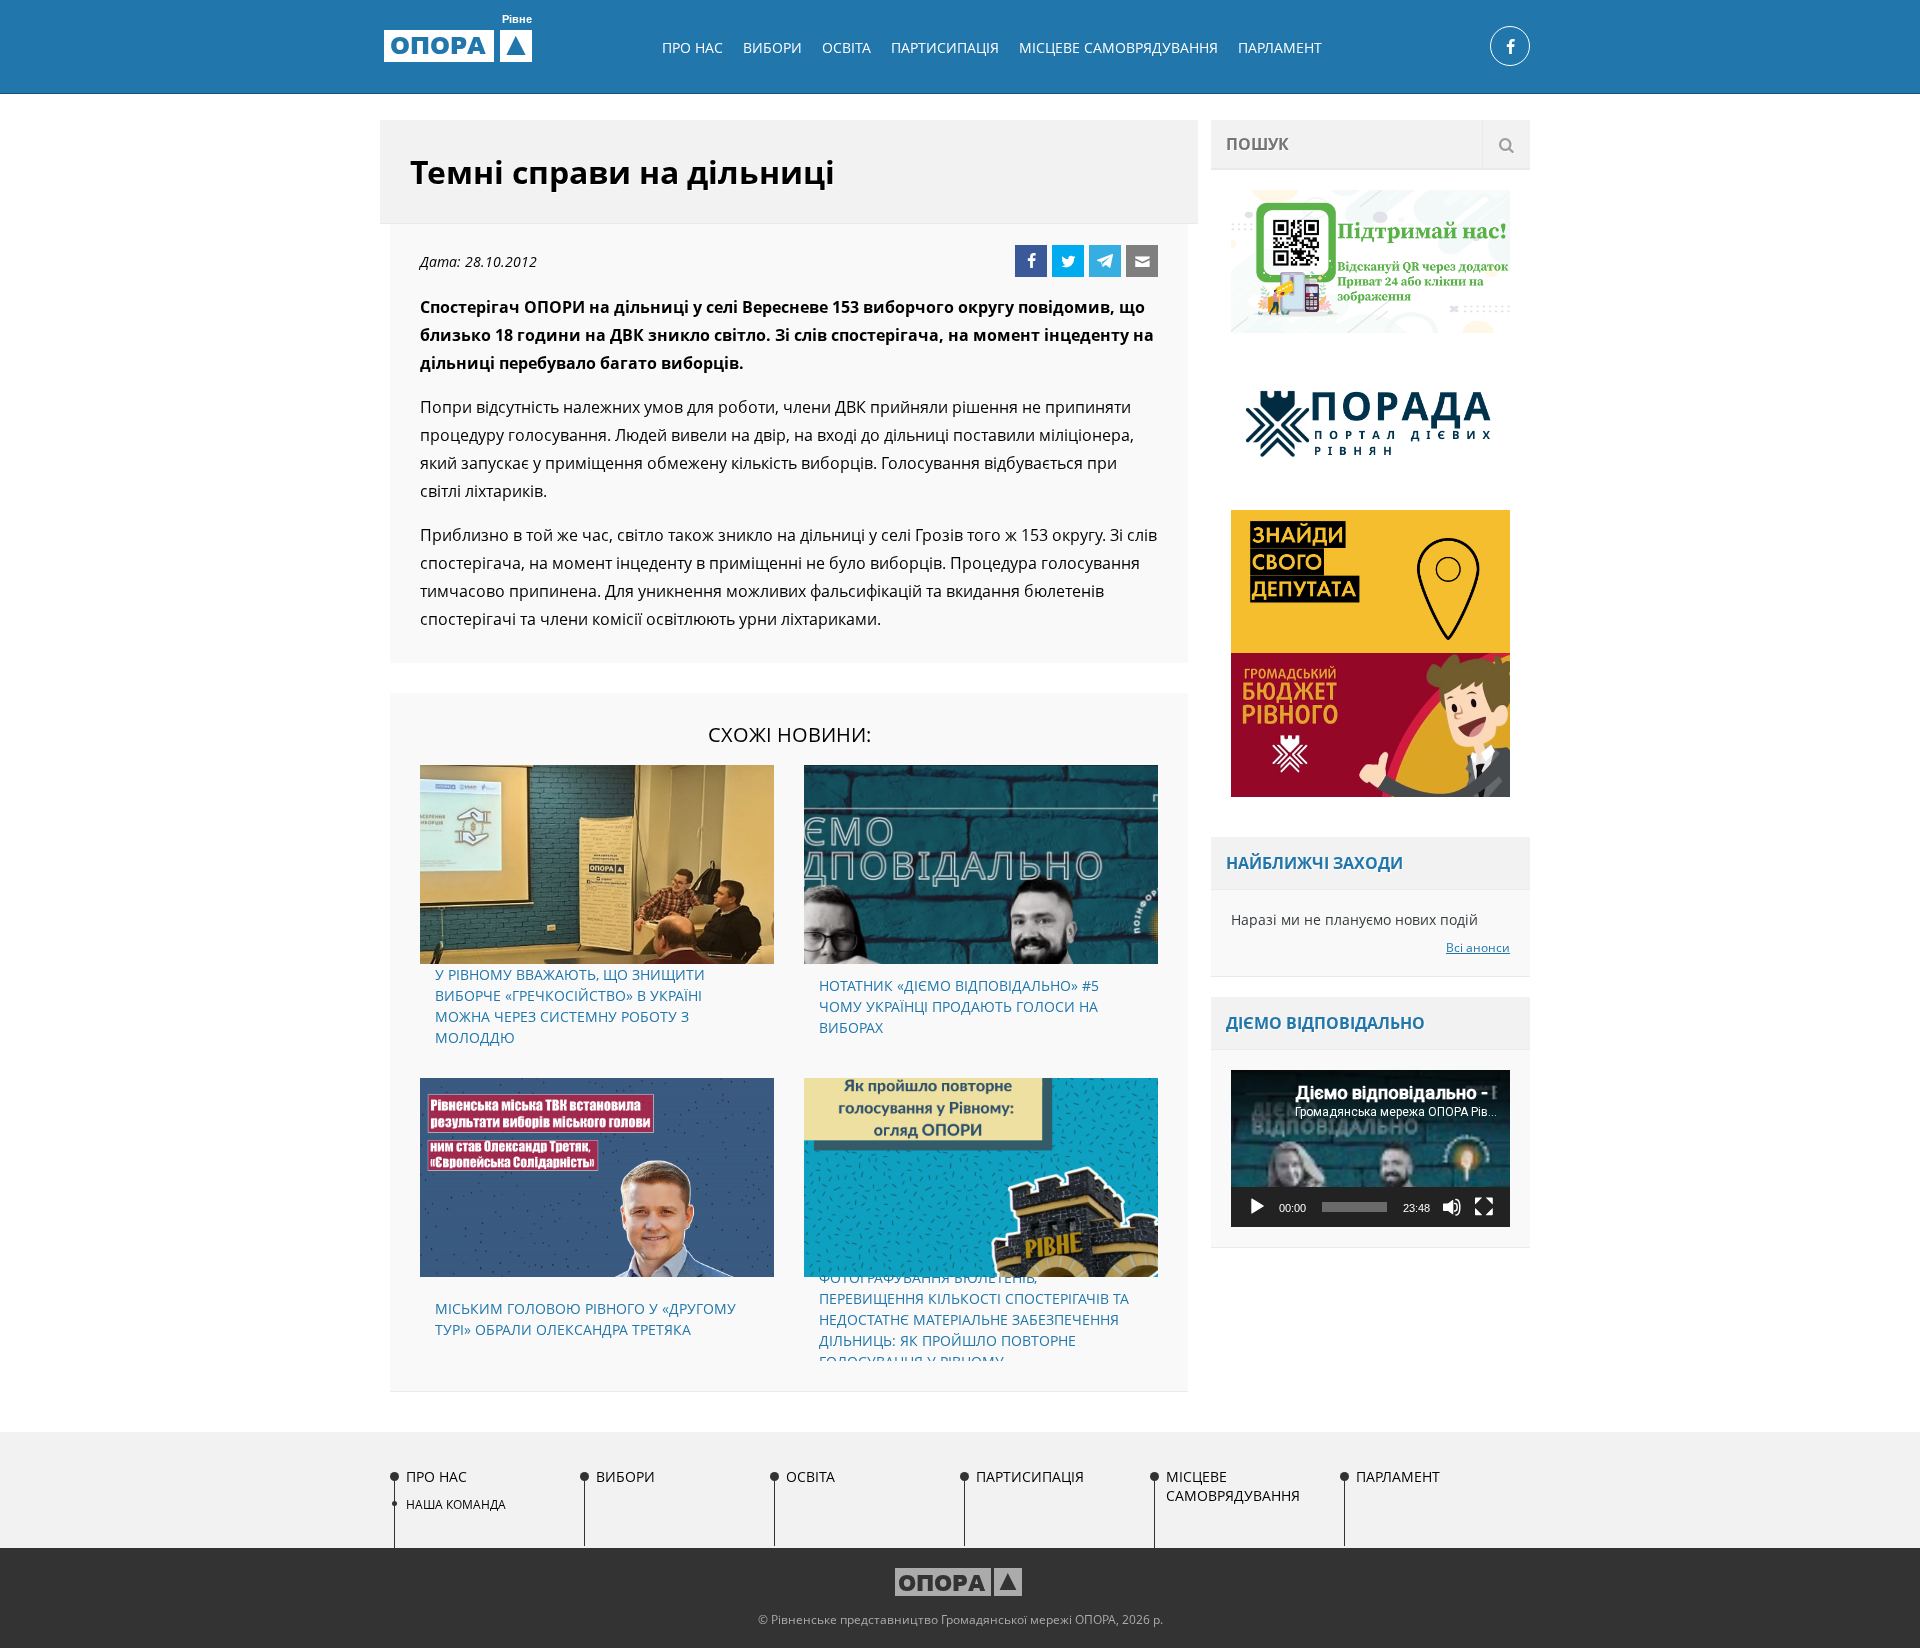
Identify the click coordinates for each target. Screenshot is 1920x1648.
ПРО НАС (692, 47)
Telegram (1105, 261)
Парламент (1280, 47)
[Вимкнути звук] (1452, 1207)
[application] (1370, 1148)
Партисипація (945, 47)
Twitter (1068, 261)
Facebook (1031, 261)
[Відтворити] (1257, 1207)
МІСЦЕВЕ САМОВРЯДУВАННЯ (1118, 47)
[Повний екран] (1484, 1207)
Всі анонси (1478, 947)
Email (1142, 261)
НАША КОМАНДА (456, 1504)
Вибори (772, 47)
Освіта (846, 47)
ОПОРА (461, 45)
